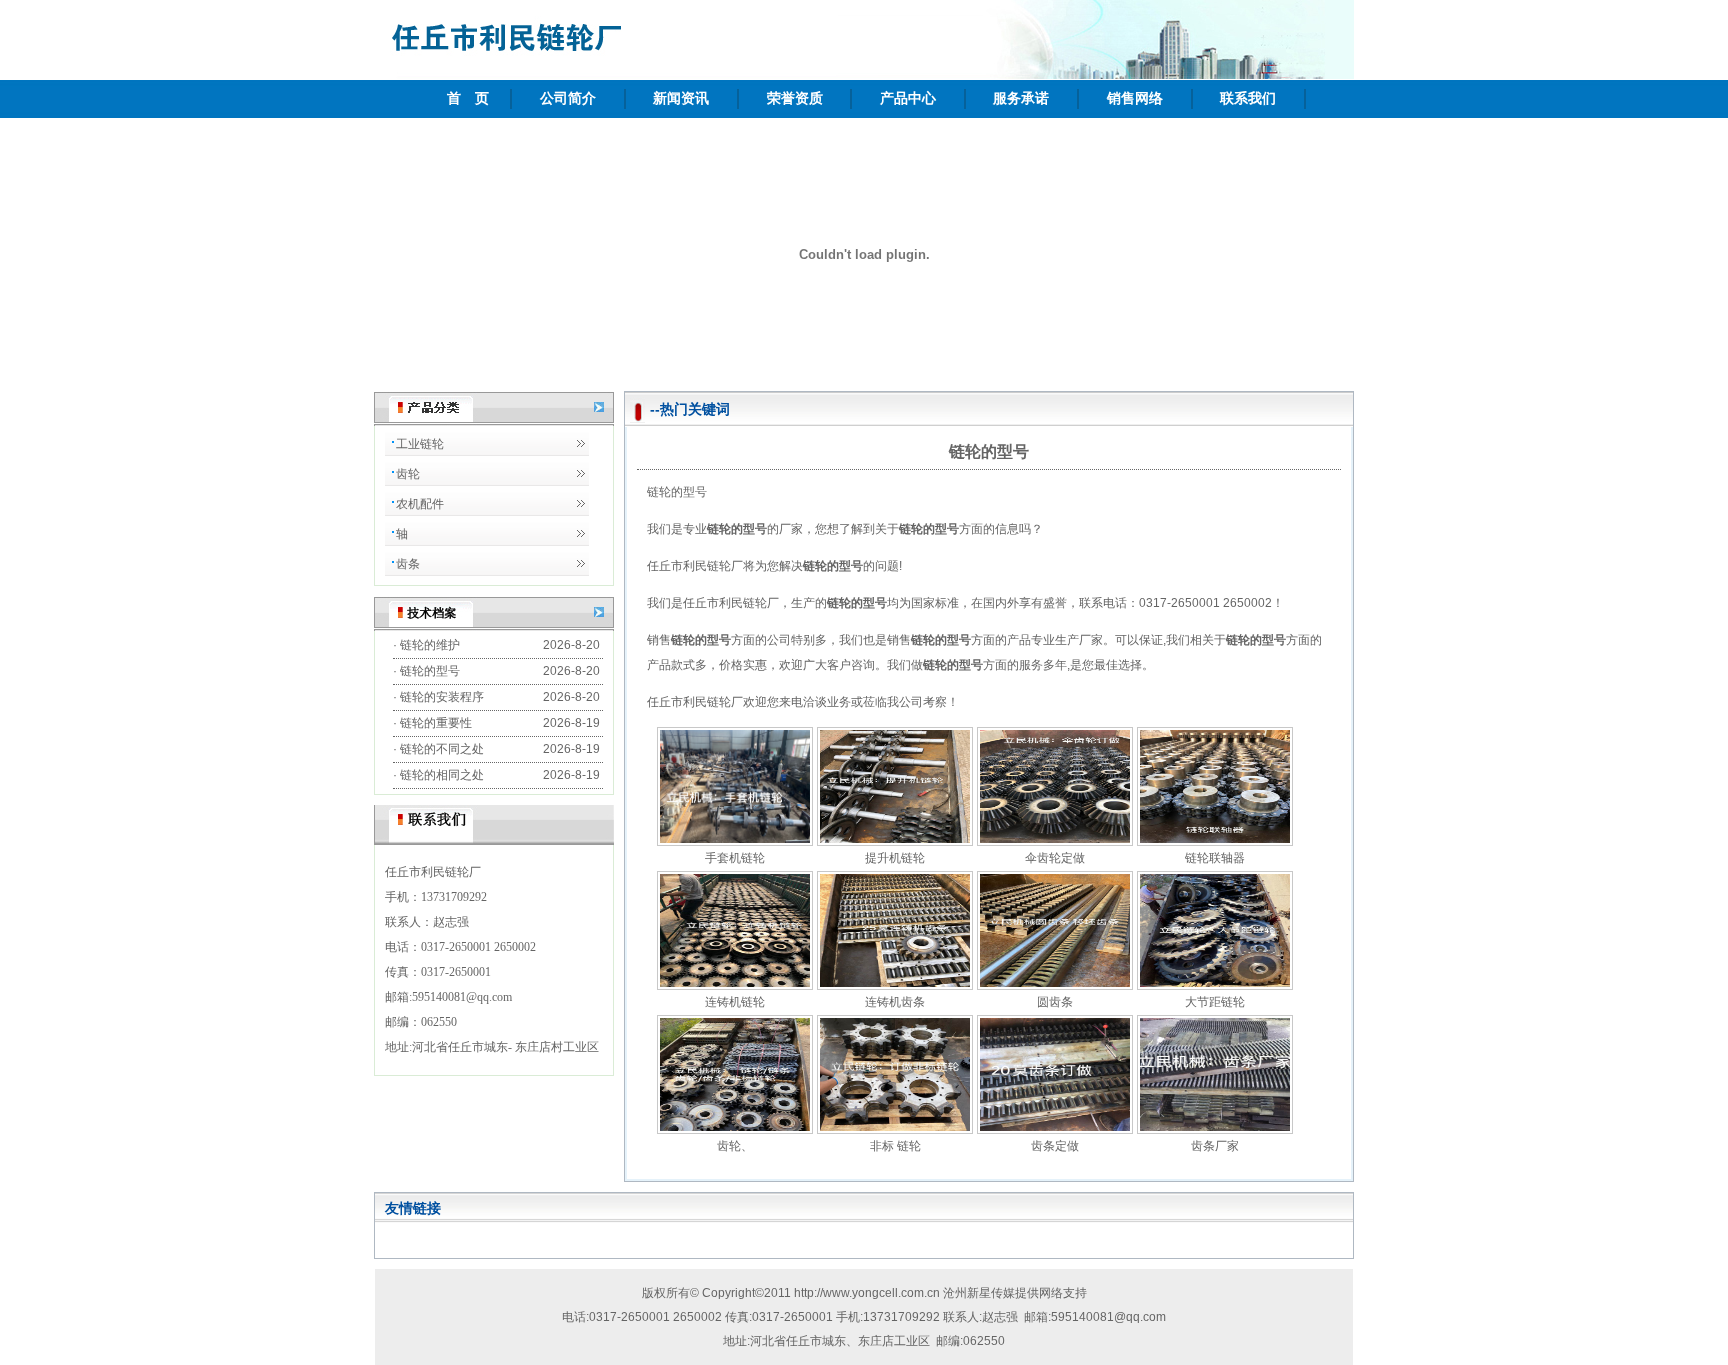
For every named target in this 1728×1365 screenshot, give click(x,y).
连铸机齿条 (895, 1002)
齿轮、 (735, 1146)
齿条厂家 (1215, 1146)
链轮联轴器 (1215, 858)
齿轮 (408, 474)
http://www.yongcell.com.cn (867, 1293)
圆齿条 (1055, 1002)
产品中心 (908, 98)
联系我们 (1248, 98)
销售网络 (1135, 98)
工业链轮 (420, 444)
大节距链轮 (1215, 1002)
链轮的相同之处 (442, 775)
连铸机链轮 (735, 1002)
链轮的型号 (430, 671)
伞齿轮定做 (1055, 858)
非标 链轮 (895, 1146)
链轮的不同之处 (442, 749)
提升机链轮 (895, 858)
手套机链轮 (735, 858)
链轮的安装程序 (442, 697)
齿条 (408, 564)
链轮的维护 (430, 645)
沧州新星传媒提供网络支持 (1015, 1293)
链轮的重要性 (436, 723)
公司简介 (568, 98)
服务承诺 (1021, 98)
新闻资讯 (681, 98)
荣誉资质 (795, 98)
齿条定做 (1055, 1146)
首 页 (468, 98)
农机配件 (420, 504)
